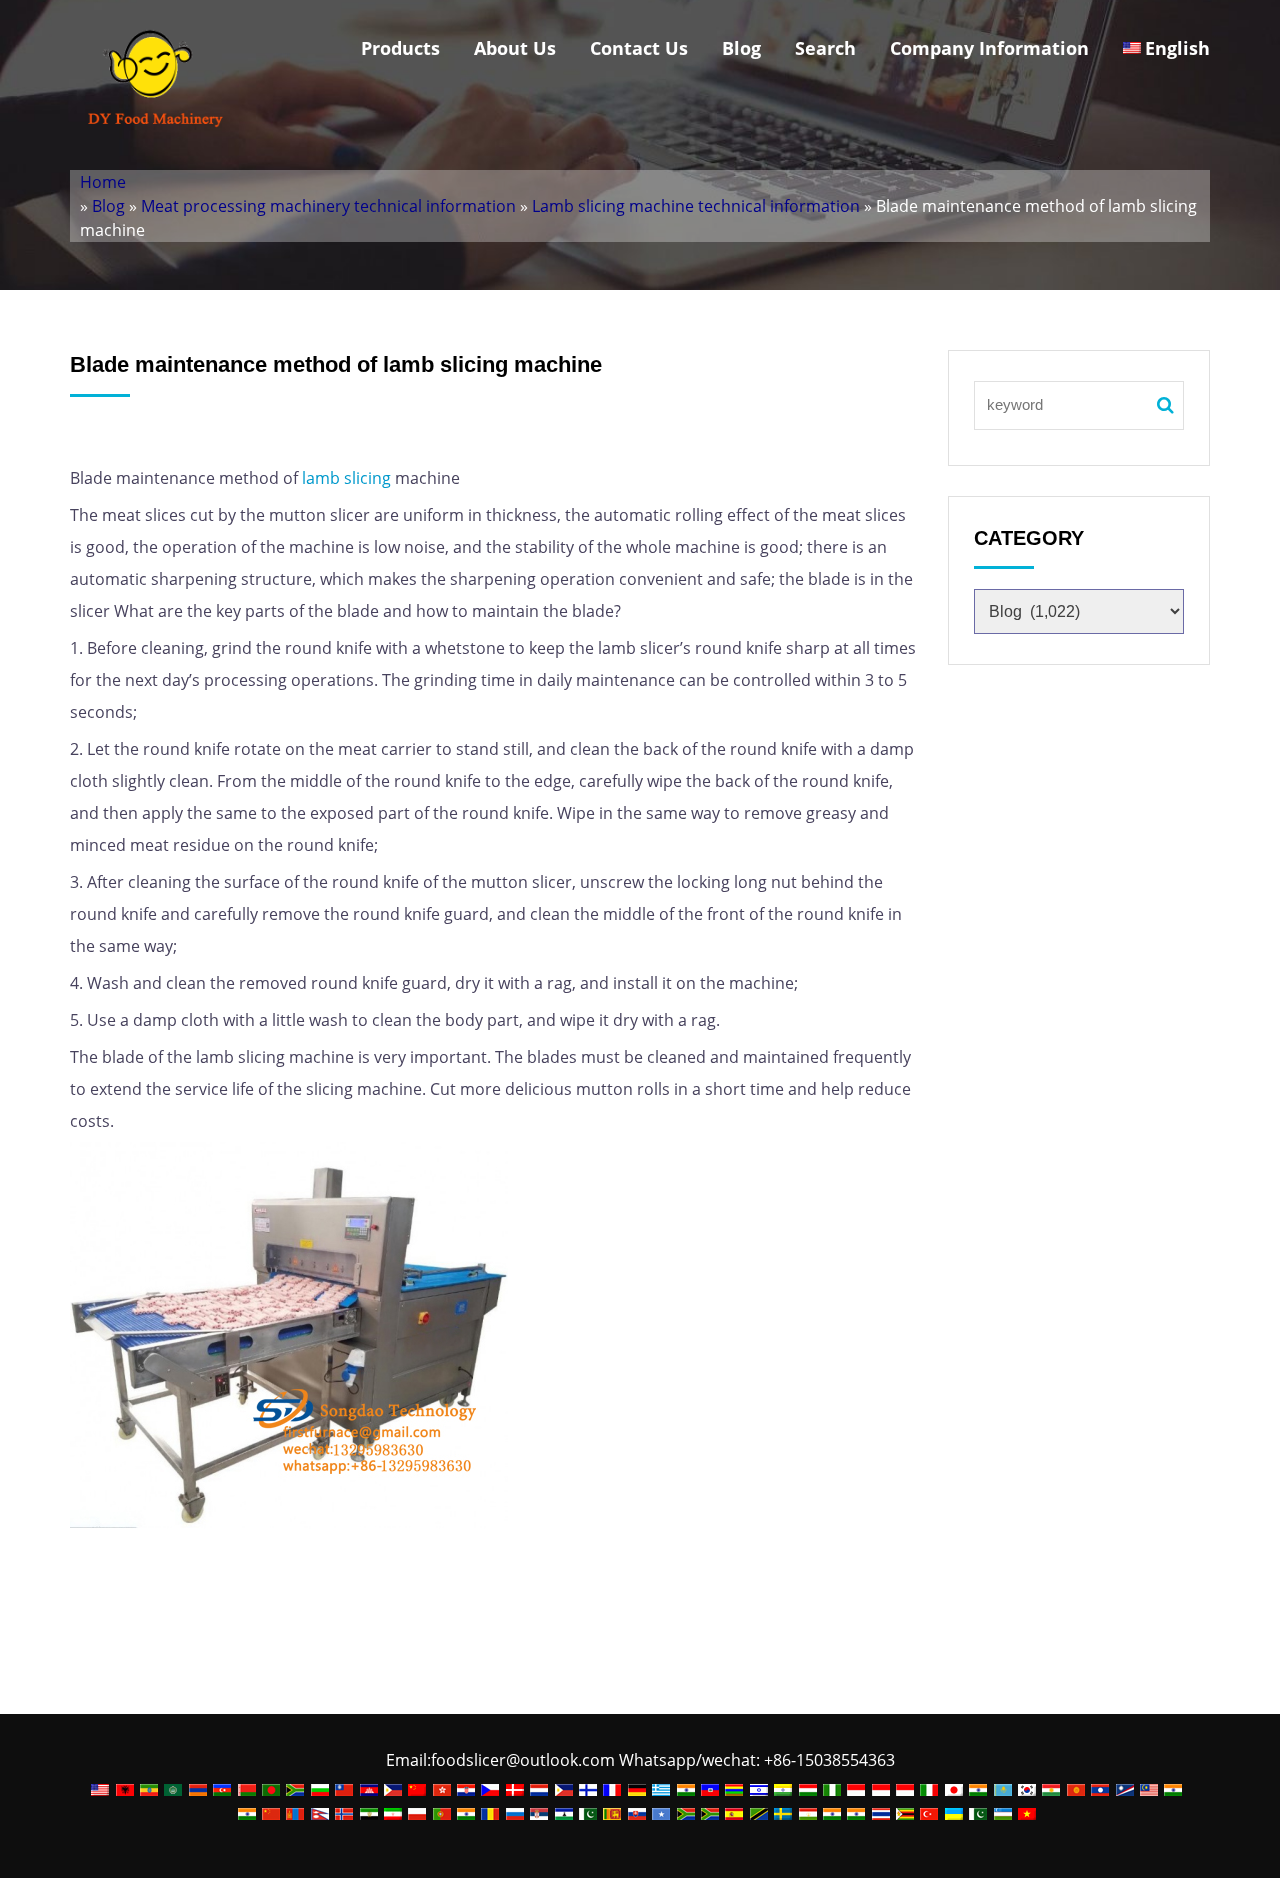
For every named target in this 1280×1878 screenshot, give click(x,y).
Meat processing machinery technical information (328, 206)
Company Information (989, 48)
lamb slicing (346, 478)
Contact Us (639, 48)
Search (825, 48)
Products (400, 48)
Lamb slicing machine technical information (696, 206)
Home (103, 182)
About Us (515, 48)
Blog (741, 48)
